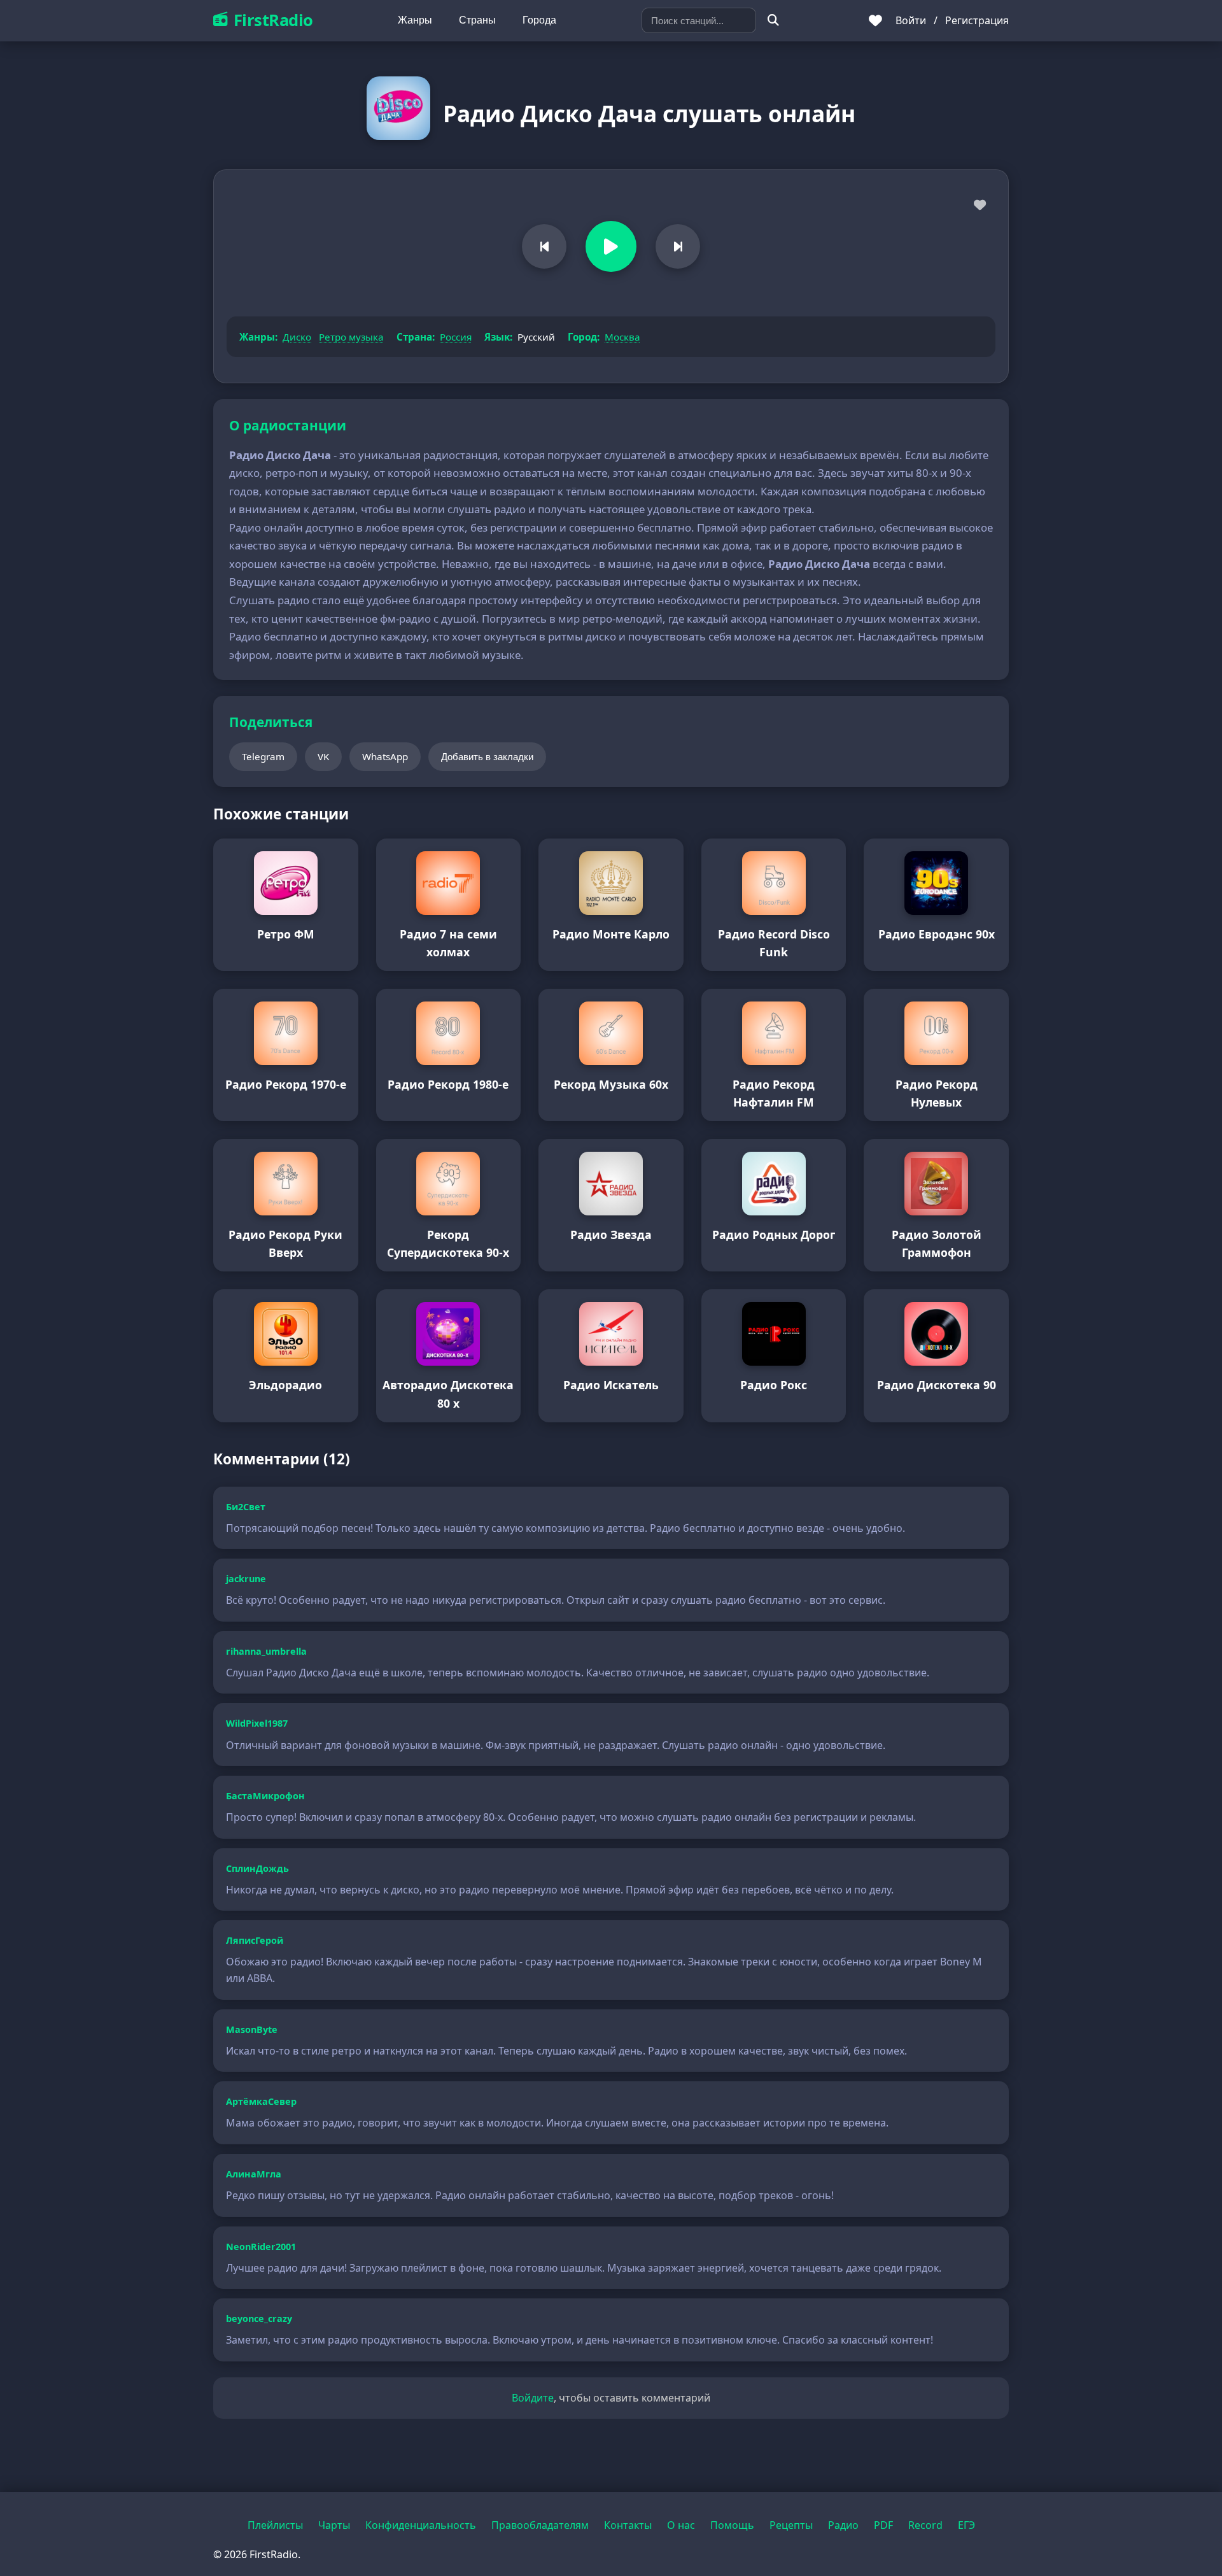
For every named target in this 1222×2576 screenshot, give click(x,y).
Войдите (533, 2398)
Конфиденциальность (421, 2525)
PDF (883, 2525)
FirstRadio (273, 20)
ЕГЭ (966, 2525)
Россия (456, 337)
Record (925, 2525)
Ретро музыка (351, 337)
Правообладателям (540, 2525)
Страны (477, 20)
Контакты (628, 2525)
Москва (622, 337)
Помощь (732, 2525)
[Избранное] (875, 20)
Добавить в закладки (487, 757)
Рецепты (791, 2525)
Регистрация (977, 20)
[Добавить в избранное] (980, 206)
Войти (911, 20)
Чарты (334, 2525)
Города (539, 20)
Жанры (415, 20)
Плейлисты (275, 2525)
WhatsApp (385, 756)
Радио (843, 2525)
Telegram (263, 756)
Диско (297, 337)
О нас (681, 2525)
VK (323, 756)
